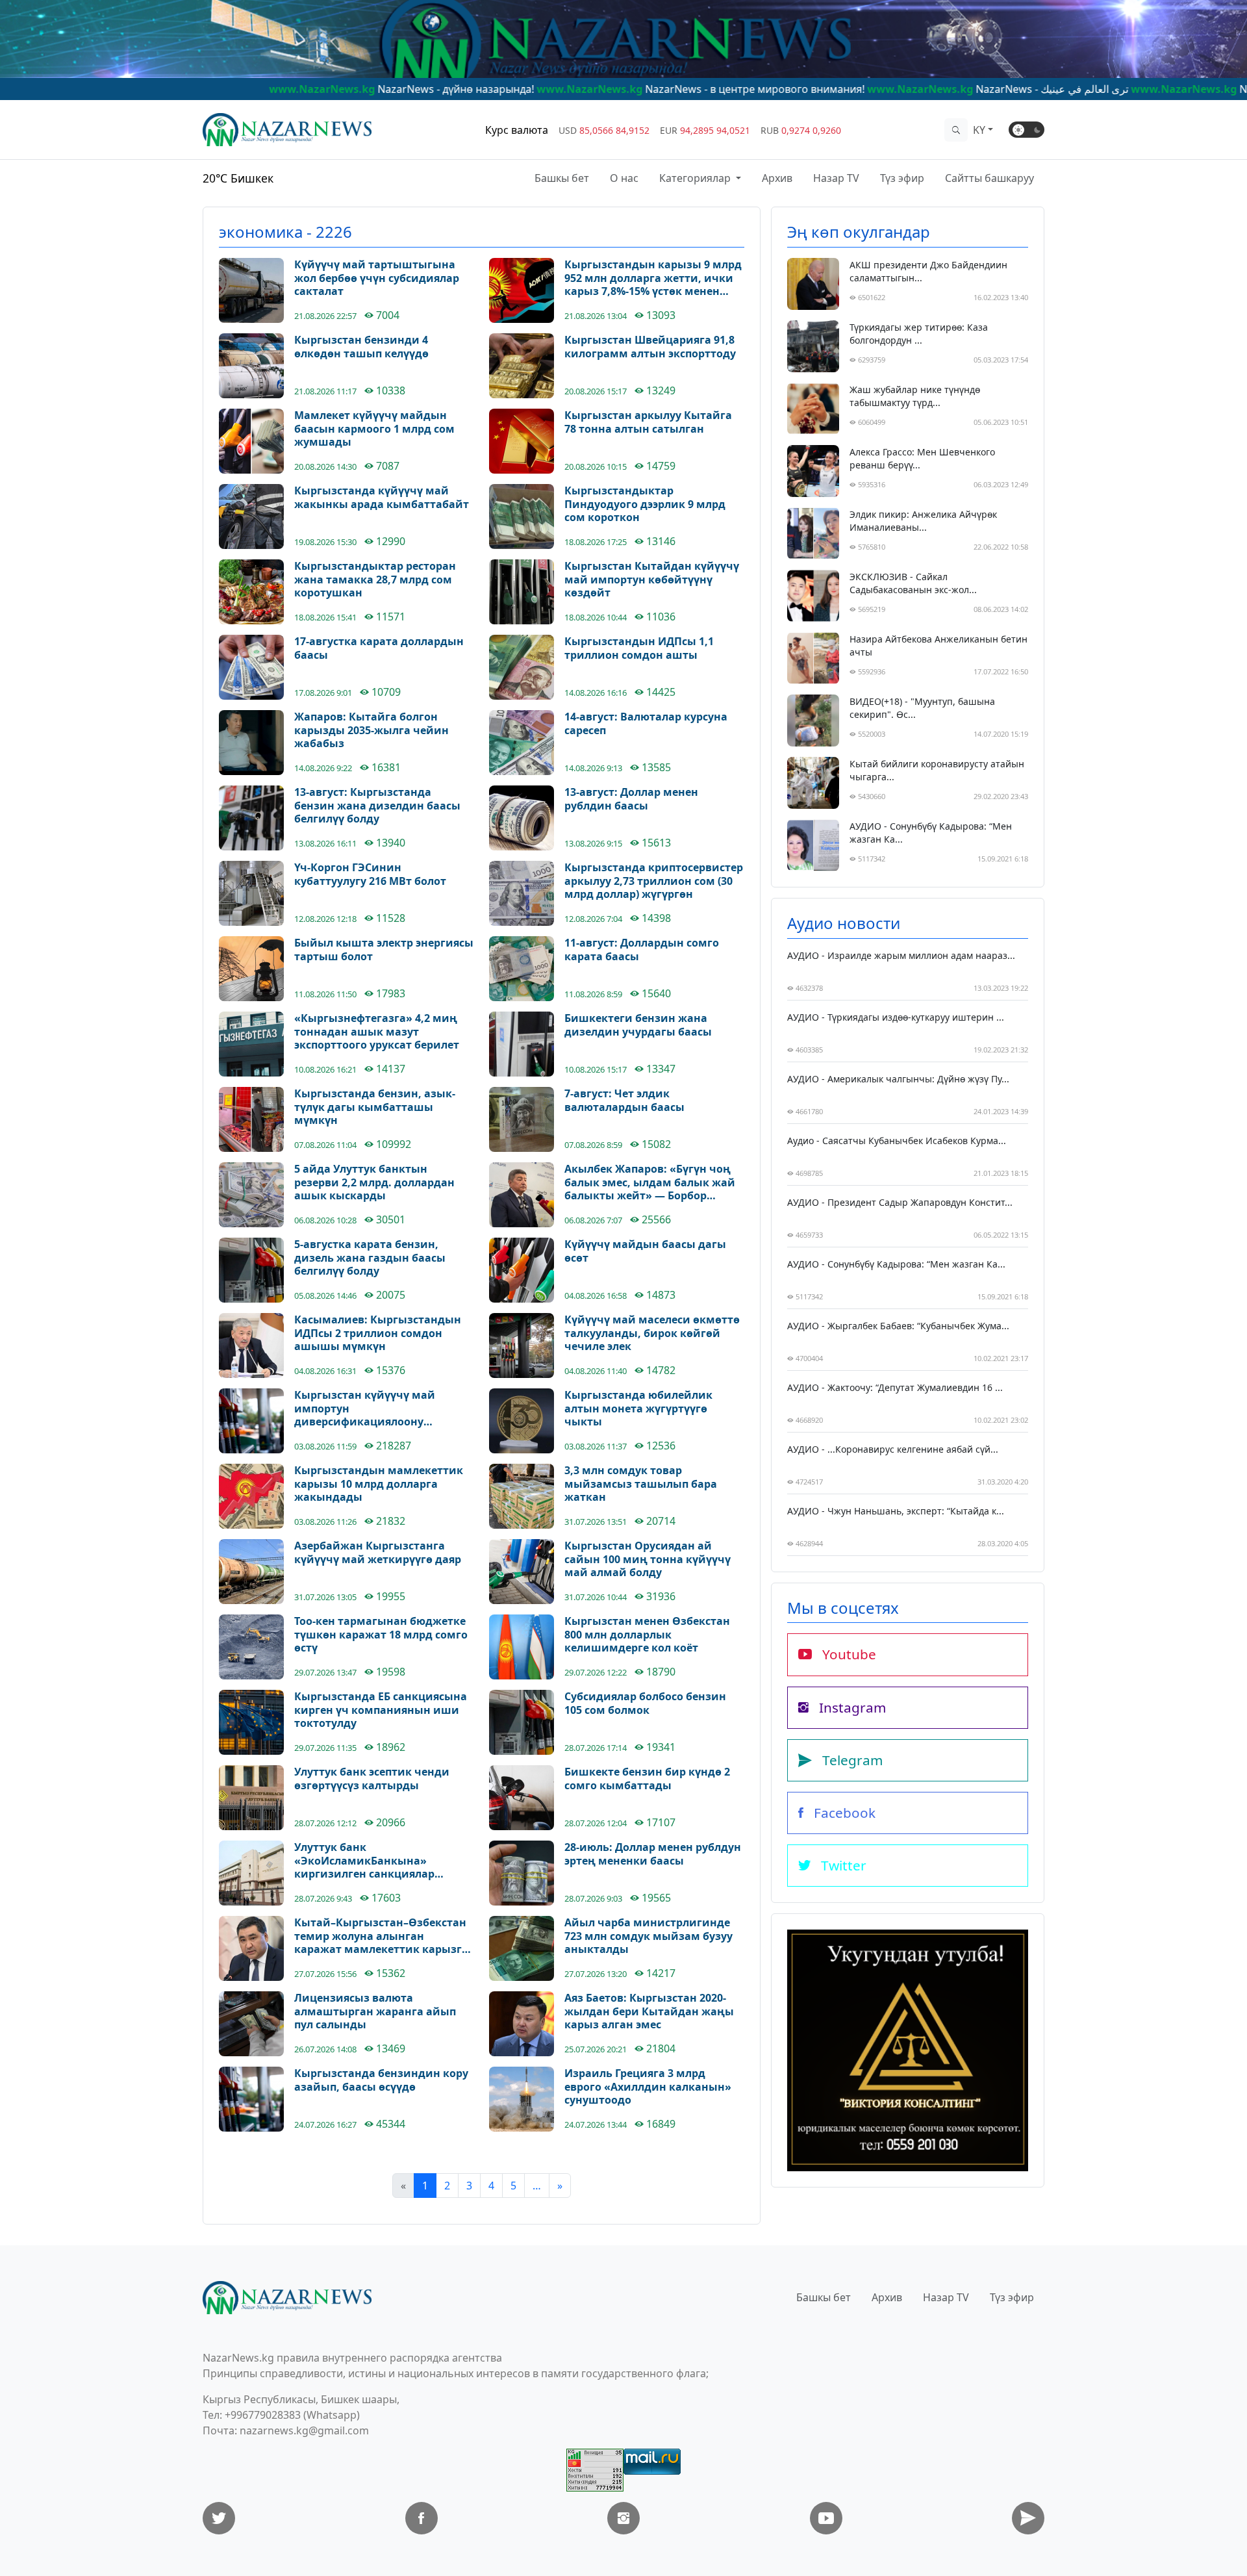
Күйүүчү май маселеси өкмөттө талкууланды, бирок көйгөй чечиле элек (652, 1333)
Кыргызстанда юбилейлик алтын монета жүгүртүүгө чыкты (638, 1409)
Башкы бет (562, 178)
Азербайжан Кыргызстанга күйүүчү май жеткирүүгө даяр (378, 1553)
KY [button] (979, 130)
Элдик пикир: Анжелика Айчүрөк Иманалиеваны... (923, 521)
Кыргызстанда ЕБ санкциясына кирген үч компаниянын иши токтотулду (381, 1710)
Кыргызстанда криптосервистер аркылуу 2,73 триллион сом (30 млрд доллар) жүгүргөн (654, 881)
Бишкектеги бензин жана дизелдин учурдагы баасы (638, 1025)
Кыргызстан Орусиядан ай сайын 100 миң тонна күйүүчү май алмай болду (648, 1559)
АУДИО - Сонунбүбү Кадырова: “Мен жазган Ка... (931, 833)
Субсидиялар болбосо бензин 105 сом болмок (645, 1703)
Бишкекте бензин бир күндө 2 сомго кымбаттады (647, 1779)
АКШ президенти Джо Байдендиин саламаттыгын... (928, 271)
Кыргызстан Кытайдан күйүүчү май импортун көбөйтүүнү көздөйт (652, 580)
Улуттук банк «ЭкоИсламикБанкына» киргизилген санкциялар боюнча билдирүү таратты (368, 1861)
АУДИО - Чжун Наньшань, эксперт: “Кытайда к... (896, 1511)
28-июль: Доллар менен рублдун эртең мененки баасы (653, 1854)
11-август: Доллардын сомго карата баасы (642, 950)
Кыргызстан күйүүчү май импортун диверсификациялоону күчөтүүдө (365, 1409)
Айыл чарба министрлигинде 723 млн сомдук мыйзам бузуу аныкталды (649, 1936)
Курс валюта (517, 130)
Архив (777, 178)
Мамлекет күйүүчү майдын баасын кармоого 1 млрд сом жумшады (374, 429)
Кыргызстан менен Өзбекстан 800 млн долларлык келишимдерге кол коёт (647, 1635)
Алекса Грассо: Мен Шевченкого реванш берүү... (922, 458)
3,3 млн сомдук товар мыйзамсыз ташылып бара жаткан (641, 1484)
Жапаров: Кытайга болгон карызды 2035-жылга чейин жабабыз (372, 730)
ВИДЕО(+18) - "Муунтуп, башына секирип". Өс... (922, 708)
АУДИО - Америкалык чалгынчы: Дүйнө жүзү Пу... (898, 1079)
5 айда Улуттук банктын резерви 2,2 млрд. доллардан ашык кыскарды (374, 1182)
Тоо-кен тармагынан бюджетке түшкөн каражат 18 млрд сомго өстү (381, 1635)
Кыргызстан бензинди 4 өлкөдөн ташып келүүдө (361, 347)
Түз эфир (902, 178)
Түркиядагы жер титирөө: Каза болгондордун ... (919, 334)
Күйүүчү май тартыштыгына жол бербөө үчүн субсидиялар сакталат (377, 278)
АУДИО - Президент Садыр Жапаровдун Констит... (900, 1202)
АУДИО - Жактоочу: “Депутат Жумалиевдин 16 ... (895, 1387)
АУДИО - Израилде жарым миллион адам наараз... (901, 955)
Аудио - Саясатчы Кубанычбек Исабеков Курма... (897, 1141)
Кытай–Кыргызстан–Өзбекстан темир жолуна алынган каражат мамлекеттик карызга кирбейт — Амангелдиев (381, 1936)
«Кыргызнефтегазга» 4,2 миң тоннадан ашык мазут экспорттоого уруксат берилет (377, 1032)
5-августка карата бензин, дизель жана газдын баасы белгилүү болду (370, 1258)
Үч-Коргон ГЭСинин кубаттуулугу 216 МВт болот (370, 874)
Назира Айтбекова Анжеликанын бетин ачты (938, 645)
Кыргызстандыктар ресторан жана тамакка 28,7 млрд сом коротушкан (375, 580)
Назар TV (836, 178)
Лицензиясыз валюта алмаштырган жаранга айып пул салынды (375, 2011)
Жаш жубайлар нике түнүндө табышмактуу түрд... (915, 396)
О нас (624, 178)
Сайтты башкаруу (989, 178)
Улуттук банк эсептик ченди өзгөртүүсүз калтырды (372, 1779)
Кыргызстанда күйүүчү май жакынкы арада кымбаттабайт (382, 498)
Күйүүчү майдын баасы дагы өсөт (645, 1251)
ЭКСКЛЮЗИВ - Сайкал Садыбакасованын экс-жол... (913, 583)
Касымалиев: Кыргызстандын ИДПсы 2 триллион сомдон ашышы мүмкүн (378, 1333)
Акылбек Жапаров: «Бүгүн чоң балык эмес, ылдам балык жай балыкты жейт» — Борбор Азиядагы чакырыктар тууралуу (654, 1182)
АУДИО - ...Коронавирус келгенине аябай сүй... (893, 1449)
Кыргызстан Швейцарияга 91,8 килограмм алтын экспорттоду (650, 347)
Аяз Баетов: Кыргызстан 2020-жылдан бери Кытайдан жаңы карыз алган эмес (649, 2011)
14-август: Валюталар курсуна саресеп (646, 724)
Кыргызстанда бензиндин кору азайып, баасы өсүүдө (381, 2080)
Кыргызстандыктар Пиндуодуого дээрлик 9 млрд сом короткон (645, 504)
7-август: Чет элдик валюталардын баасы (624, 1101)
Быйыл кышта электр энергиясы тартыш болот (384, 950)
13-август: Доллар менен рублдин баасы (631, 799)
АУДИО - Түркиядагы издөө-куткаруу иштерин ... (896, 1017)
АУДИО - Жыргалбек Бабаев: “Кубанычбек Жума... (898, 1326)
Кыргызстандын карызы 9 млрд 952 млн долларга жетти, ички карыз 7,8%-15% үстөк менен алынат (653, 278)
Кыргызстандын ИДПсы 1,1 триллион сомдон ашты (639, 648)
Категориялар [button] (696, 178)
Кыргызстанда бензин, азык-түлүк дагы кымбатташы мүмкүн (375, 1107)
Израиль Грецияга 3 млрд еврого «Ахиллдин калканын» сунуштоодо (648, 2087)
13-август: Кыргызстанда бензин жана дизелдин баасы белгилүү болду (377, 806)
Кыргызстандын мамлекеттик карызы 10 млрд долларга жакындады (379, 1484)
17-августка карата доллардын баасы (379, 648)
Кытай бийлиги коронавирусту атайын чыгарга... (937, 770)
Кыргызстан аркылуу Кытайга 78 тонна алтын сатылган (648, 422)
